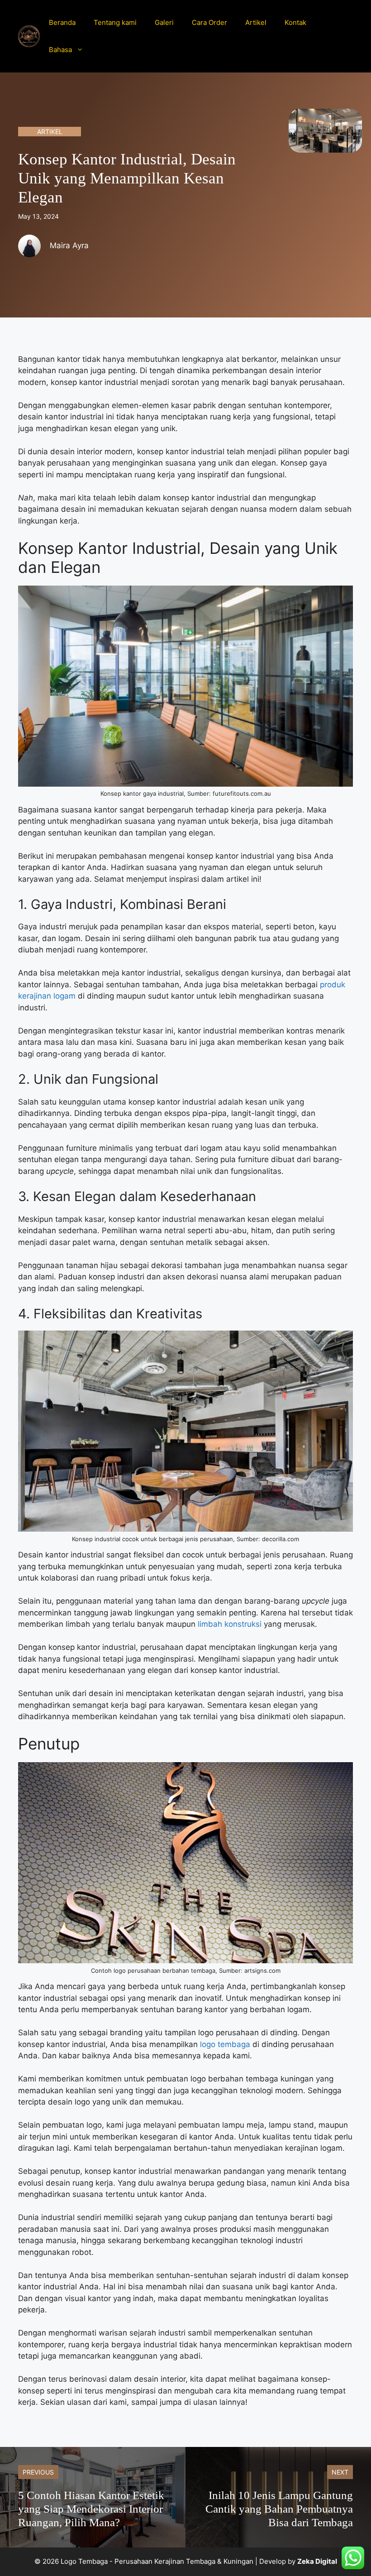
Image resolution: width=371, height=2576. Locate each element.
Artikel (256, 22)
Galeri (164, 22)
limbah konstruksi (230, 1624)
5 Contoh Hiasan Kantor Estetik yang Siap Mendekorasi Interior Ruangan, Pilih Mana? (91, 2509)
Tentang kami (115, 22)
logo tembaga (225, 2044)
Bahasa (60, 50)
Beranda (62, 22)
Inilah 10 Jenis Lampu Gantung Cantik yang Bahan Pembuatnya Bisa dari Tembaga (279, 2509)
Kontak (295, 22)
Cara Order (209, 22)
